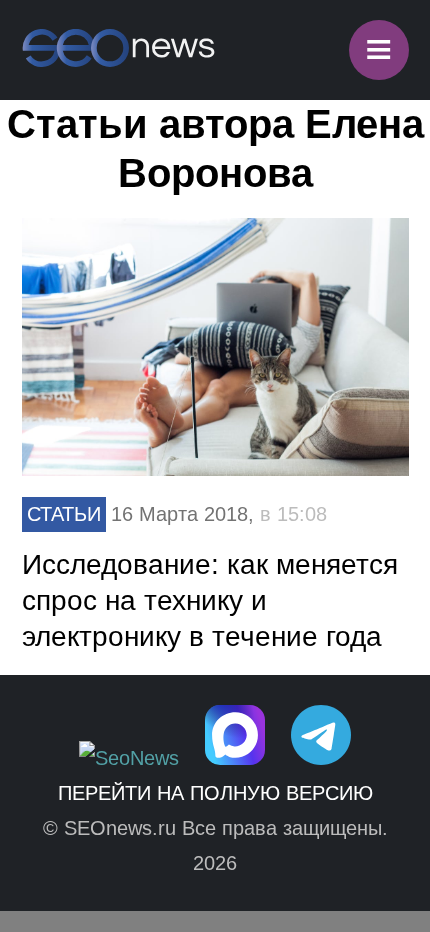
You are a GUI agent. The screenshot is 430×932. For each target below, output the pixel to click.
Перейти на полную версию (215, 793)
